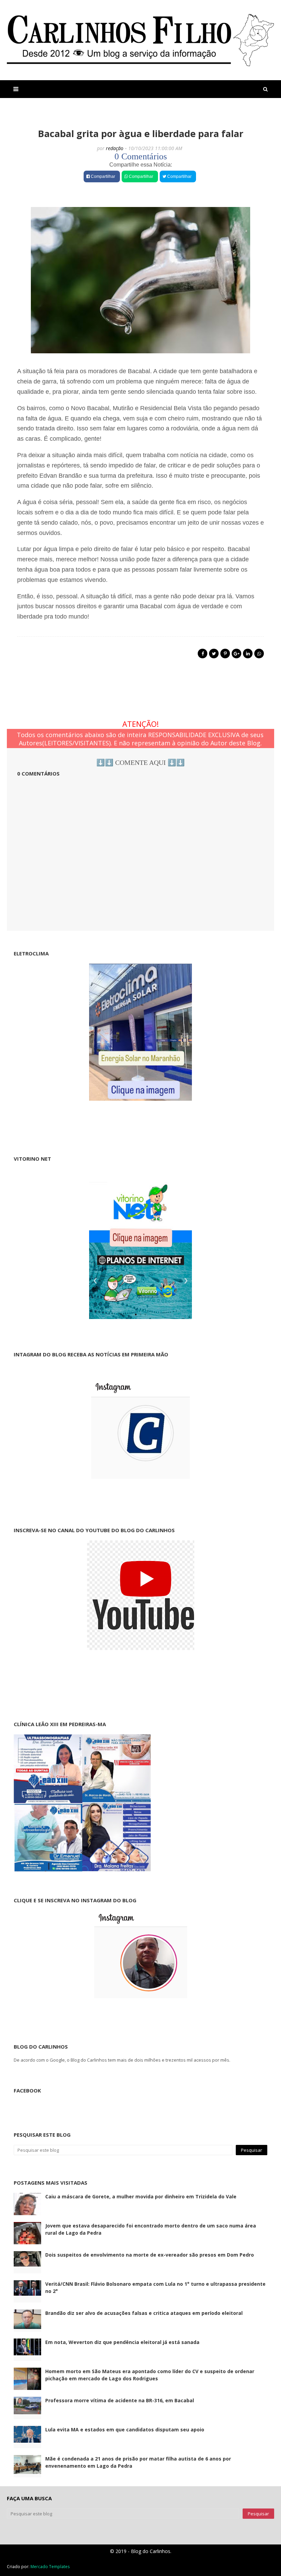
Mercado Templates (50, 2567)
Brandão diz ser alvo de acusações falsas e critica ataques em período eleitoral (144, 2313)
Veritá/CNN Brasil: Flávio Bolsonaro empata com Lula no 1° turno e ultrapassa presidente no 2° (155, 2287)
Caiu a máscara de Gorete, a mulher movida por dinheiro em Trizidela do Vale (141, 2196)
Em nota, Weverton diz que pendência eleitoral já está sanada (122, 2342)
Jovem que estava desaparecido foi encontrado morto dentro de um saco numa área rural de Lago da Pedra (151, 2229)
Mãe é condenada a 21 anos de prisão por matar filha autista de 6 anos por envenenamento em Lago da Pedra (138, 2462)
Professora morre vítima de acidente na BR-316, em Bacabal (120, 2400)
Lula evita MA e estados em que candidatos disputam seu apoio (125, 2430)
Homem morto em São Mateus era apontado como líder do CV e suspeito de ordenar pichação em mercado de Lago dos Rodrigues (150, 2375)
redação (115, 148)
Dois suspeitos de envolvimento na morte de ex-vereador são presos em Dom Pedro (150, 2255)
